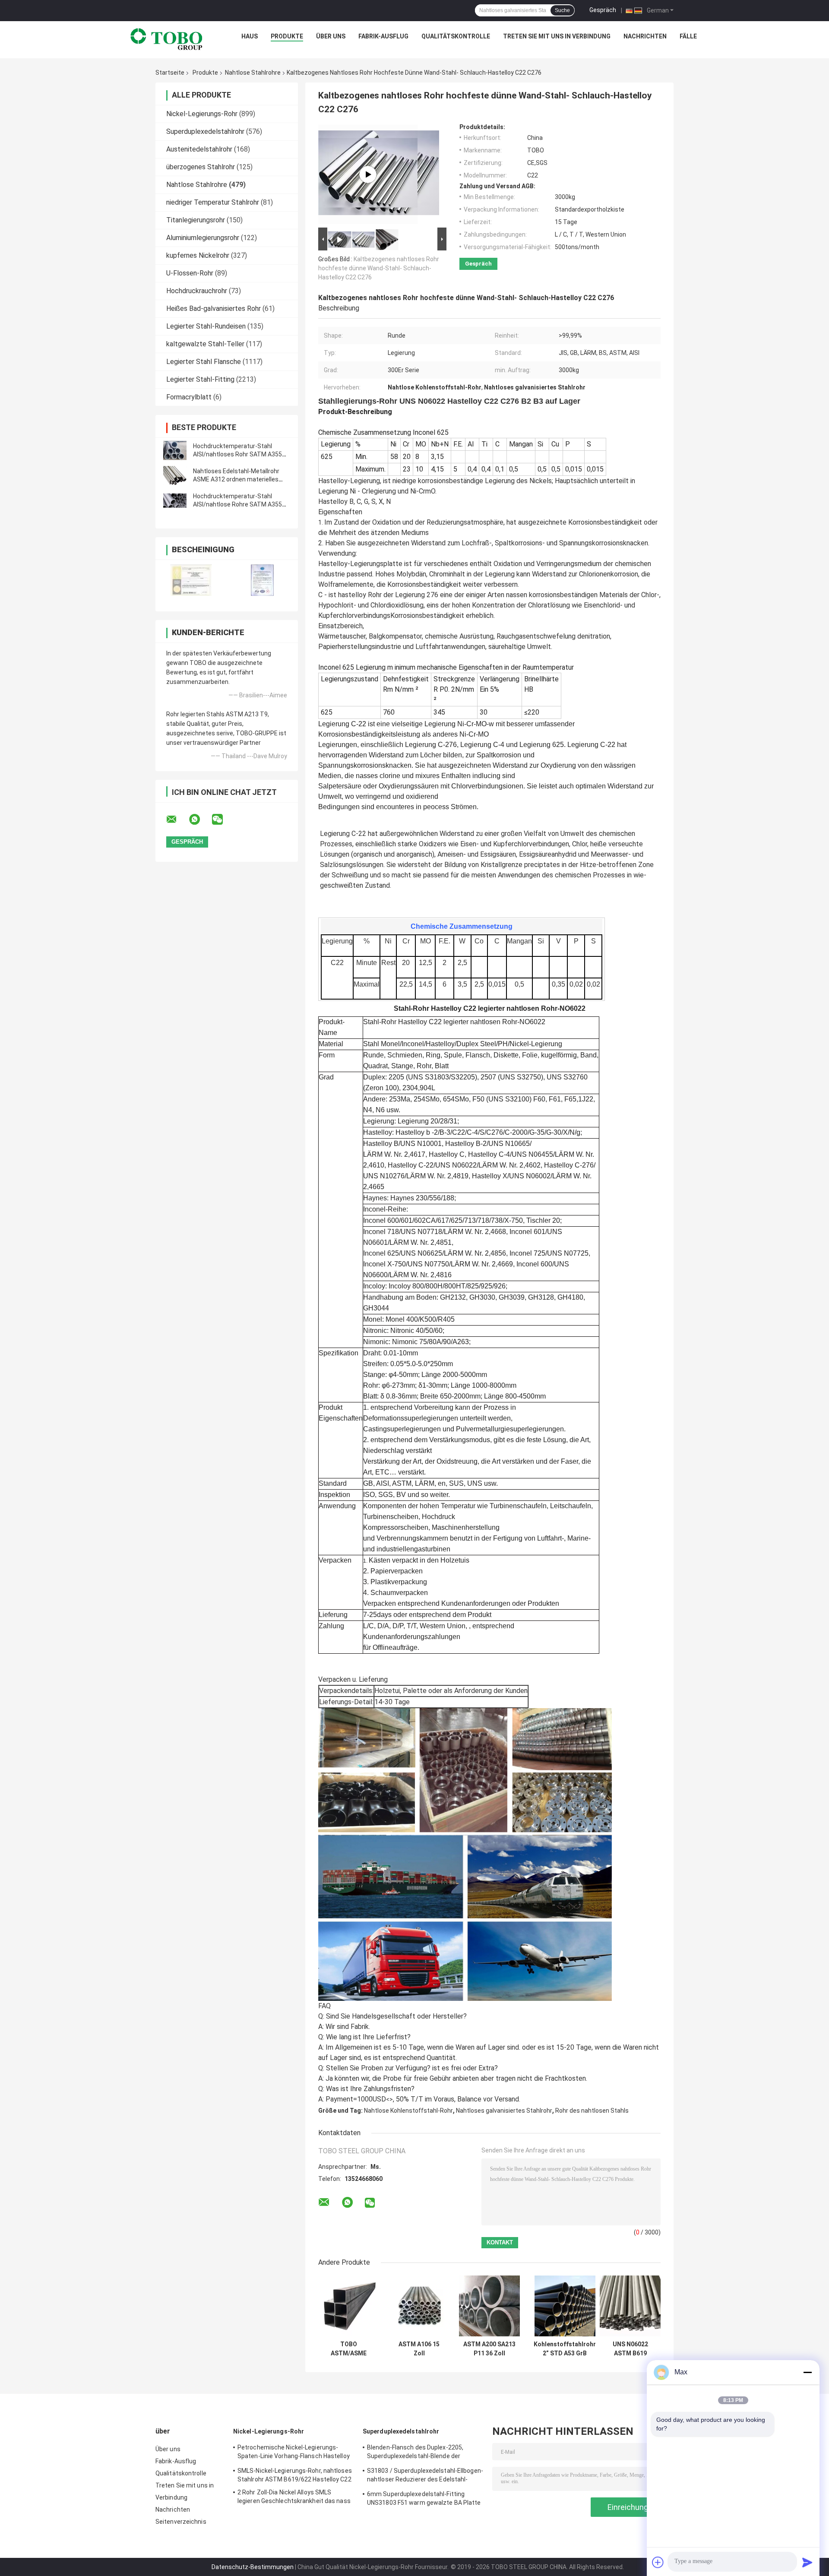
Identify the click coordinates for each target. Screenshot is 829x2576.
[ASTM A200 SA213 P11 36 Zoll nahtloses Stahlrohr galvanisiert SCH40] (489, 2306)
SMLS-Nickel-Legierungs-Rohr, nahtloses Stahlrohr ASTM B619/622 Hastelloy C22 (295, 2475)
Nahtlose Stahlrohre (253, 73)
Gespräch (603, 10)
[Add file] (658, 2562)
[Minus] (807, 2372)
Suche (562, 10)
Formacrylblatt (189, 397)
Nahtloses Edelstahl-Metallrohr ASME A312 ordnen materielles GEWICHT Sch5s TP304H (236, 479)
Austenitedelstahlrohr (199, 149)
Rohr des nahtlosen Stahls (592, 2111)
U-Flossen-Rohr (190, 273)
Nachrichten (645, 36)
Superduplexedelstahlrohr (205, 131)
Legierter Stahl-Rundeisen (206, 326)
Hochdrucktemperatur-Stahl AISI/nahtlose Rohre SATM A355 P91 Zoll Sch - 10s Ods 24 (237, 504)
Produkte (287, 36)
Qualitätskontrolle (456, 36)
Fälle (688, 36)
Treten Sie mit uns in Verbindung (557, 36)
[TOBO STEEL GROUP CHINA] (167, 38)
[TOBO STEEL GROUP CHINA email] (177, 820)
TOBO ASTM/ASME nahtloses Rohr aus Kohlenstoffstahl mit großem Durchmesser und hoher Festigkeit (349, 2349)
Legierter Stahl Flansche (204, 362)
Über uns (331, 36)
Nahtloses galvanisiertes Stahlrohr (504, 2111)
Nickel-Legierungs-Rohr (202, 114)
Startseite (170, 73)
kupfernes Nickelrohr (198, 255)
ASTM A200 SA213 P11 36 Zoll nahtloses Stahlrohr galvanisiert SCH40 (489, 2349)
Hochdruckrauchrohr (197, 291)
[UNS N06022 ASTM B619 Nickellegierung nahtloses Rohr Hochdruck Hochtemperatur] (630, 2306)
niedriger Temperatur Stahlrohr (213, 202)
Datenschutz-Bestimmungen (253, 2567)
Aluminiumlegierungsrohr (203, 238)
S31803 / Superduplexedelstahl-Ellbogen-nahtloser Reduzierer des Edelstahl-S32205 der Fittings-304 (425, 2476)
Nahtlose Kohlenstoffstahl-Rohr (408, 2111)
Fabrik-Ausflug (383, 36)
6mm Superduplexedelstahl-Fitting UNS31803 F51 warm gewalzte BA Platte (424, 2498)
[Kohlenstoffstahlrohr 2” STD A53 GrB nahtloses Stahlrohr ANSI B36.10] (565, 2306)
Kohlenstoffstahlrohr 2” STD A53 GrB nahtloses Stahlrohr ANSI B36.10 (565, 2349)
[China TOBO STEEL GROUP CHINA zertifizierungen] (191, 580)
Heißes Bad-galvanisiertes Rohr (214, 309)
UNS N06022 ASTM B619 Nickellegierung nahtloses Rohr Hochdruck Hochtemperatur (630, 2349)
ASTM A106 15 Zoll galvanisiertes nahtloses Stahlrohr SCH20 (419, 2349)
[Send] (807, 2562)
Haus (250, 36)
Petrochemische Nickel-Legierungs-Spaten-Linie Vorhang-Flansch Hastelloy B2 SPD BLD (294, 2453)
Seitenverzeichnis (181, 2522)
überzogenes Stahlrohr (201, 167)
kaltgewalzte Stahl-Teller (205, 344)
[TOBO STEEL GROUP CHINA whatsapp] (200, 820)
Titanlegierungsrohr (196, 220)
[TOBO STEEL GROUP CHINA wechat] (223, 820)
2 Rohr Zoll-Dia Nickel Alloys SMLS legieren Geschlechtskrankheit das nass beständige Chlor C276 (294, 2498)
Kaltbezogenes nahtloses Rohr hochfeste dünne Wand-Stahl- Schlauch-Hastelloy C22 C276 (379, 268)
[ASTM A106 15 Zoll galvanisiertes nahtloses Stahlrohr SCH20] (419, 2306)
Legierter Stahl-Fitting (200, 379)
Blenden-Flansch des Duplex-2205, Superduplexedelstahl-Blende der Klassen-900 (415, 2453)
